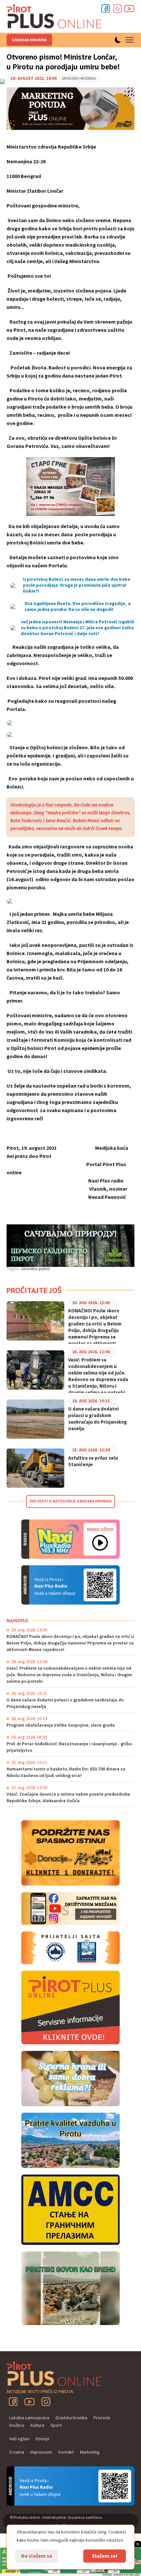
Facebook (106, 9)
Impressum (41, 2452)
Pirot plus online (54, 16)
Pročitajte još (34, 1290)
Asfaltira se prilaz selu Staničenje (93, 1462)
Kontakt (66, 2452)
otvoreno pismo (35, 1269)
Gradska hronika (29, 40)
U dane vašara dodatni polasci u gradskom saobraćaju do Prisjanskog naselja (98, 1419)
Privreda (102, 2418)
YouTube (30, 2402)
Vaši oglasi (19, 2439)
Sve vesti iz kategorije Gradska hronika (71, 1501)
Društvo (17, 2425)
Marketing (90, 2452)
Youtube (129, 9)
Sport (56, 2425)
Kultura (37, 2425)
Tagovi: (13, 1269)
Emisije (43, 2439)
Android (100, 1585)
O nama (17, 2452)
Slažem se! (105, 2556)
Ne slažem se (37, 2556)
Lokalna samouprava (29, 2418)
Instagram (117, 9)
